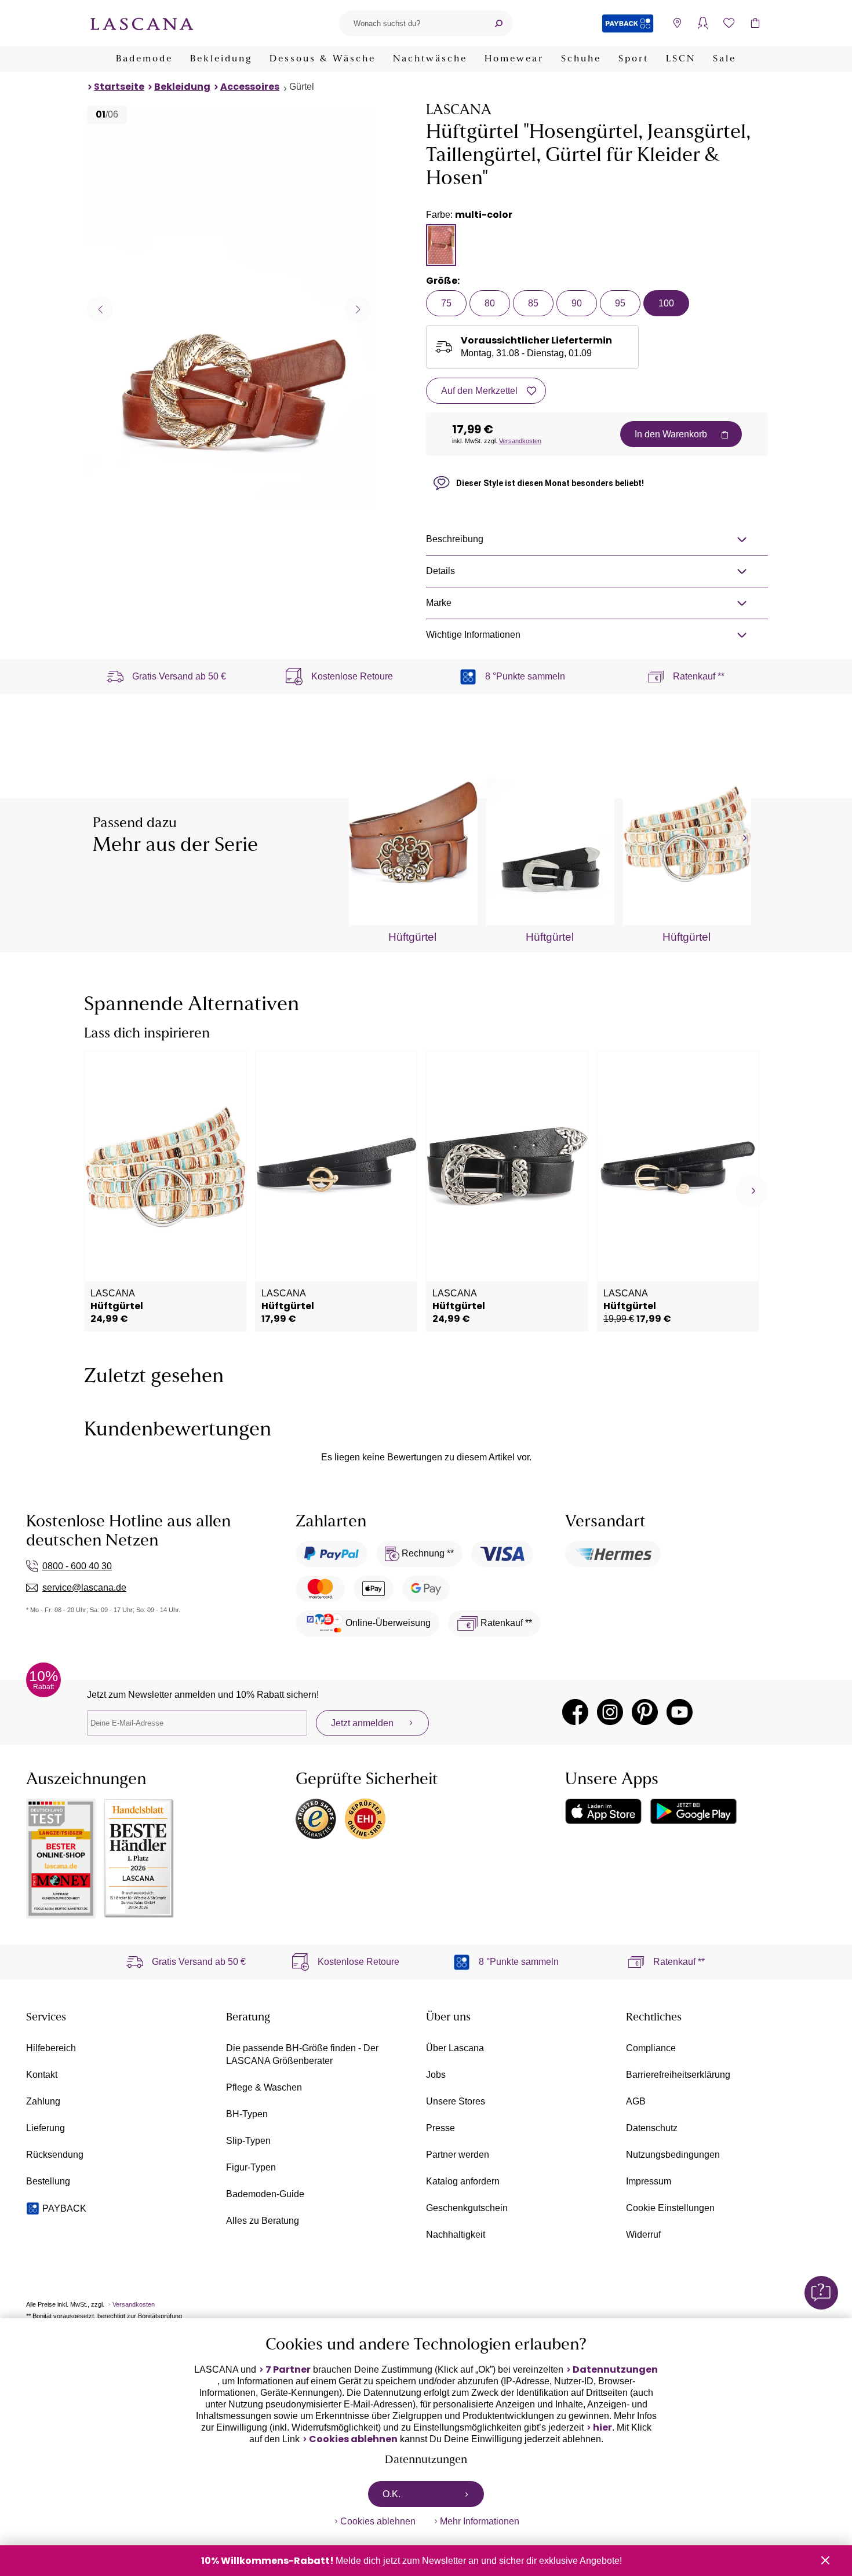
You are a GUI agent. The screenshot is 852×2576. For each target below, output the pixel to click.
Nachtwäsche (430, 59)
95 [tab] (620, 303)
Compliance (651, 2048)
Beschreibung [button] (455, 539)
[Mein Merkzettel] (729, 23)
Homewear (514, 59)
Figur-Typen (251, 2167)
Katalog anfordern (463, 2181)
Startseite (119, 87)
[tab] (441, 245)
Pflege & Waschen (264, 2087)
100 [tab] (666, 303)
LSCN (681, 59)
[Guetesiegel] (365, 1819)
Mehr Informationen (480, 2521)
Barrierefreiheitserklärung (678, 2075)
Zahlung (43, 2101)
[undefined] (743, 838)
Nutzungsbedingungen (673, 2155)
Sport (633, 59)
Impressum (649, 2181)
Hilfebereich (51, 2048)
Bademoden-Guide (265, 2194)
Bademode (144, 59)
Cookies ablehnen (353, 2439)
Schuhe (581, 59)
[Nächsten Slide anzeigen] (358, 309)
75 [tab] (446, 303)
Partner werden (458, 2155)
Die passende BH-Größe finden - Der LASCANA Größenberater (302, 2054)
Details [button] (440, 571)
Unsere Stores (456, 2101)
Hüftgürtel (412, 937)
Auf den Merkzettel (479, 391)
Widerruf (643, 2235)
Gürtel (302, 87)
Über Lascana (455, 2048)
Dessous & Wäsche (323, 59)
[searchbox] (412, 23)
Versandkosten (520, 441)
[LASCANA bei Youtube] (680, 1712)
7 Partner (288, 2370)
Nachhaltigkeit (456, 2235)
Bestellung (48, 2181)
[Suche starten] (498, 23)
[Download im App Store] (603, 1811)
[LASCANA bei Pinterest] (645, 1712)
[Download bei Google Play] (693, 1811)
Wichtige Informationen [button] (473, 635)
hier (602, 2428)
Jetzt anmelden (362, 1723)
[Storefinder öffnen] (677, 23)
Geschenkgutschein (467, 2208)
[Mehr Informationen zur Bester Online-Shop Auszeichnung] (61, 1859)
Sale (724, 59)
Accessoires (250, 87)
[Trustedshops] (316, 1819)
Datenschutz (652, 2128)
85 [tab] (533, 303)
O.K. (392, 2494)
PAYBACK (64, 2208)
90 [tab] (577, 303)
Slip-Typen (248, 2141)
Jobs (436, 2075)
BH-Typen (247, 2114)
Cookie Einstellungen (670, 2208)
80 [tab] (490, 303)
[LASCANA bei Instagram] (610, 1712)
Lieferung (45, 2128)
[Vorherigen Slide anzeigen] (100, 309)
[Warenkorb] (755, 23)
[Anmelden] (703, 23)
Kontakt (42, 2075)
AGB (636, 2101)
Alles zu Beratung (263, 2221)
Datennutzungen (615, 2370)
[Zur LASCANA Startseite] (142, 23)
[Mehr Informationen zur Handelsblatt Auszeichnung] (139, 1859)
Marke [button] (439, 603)
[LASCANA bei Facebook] (575, 1712)
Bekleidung (221, 59)
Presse (440, 2128)
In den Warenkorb (671, 434)
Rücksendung (55, 2155)
